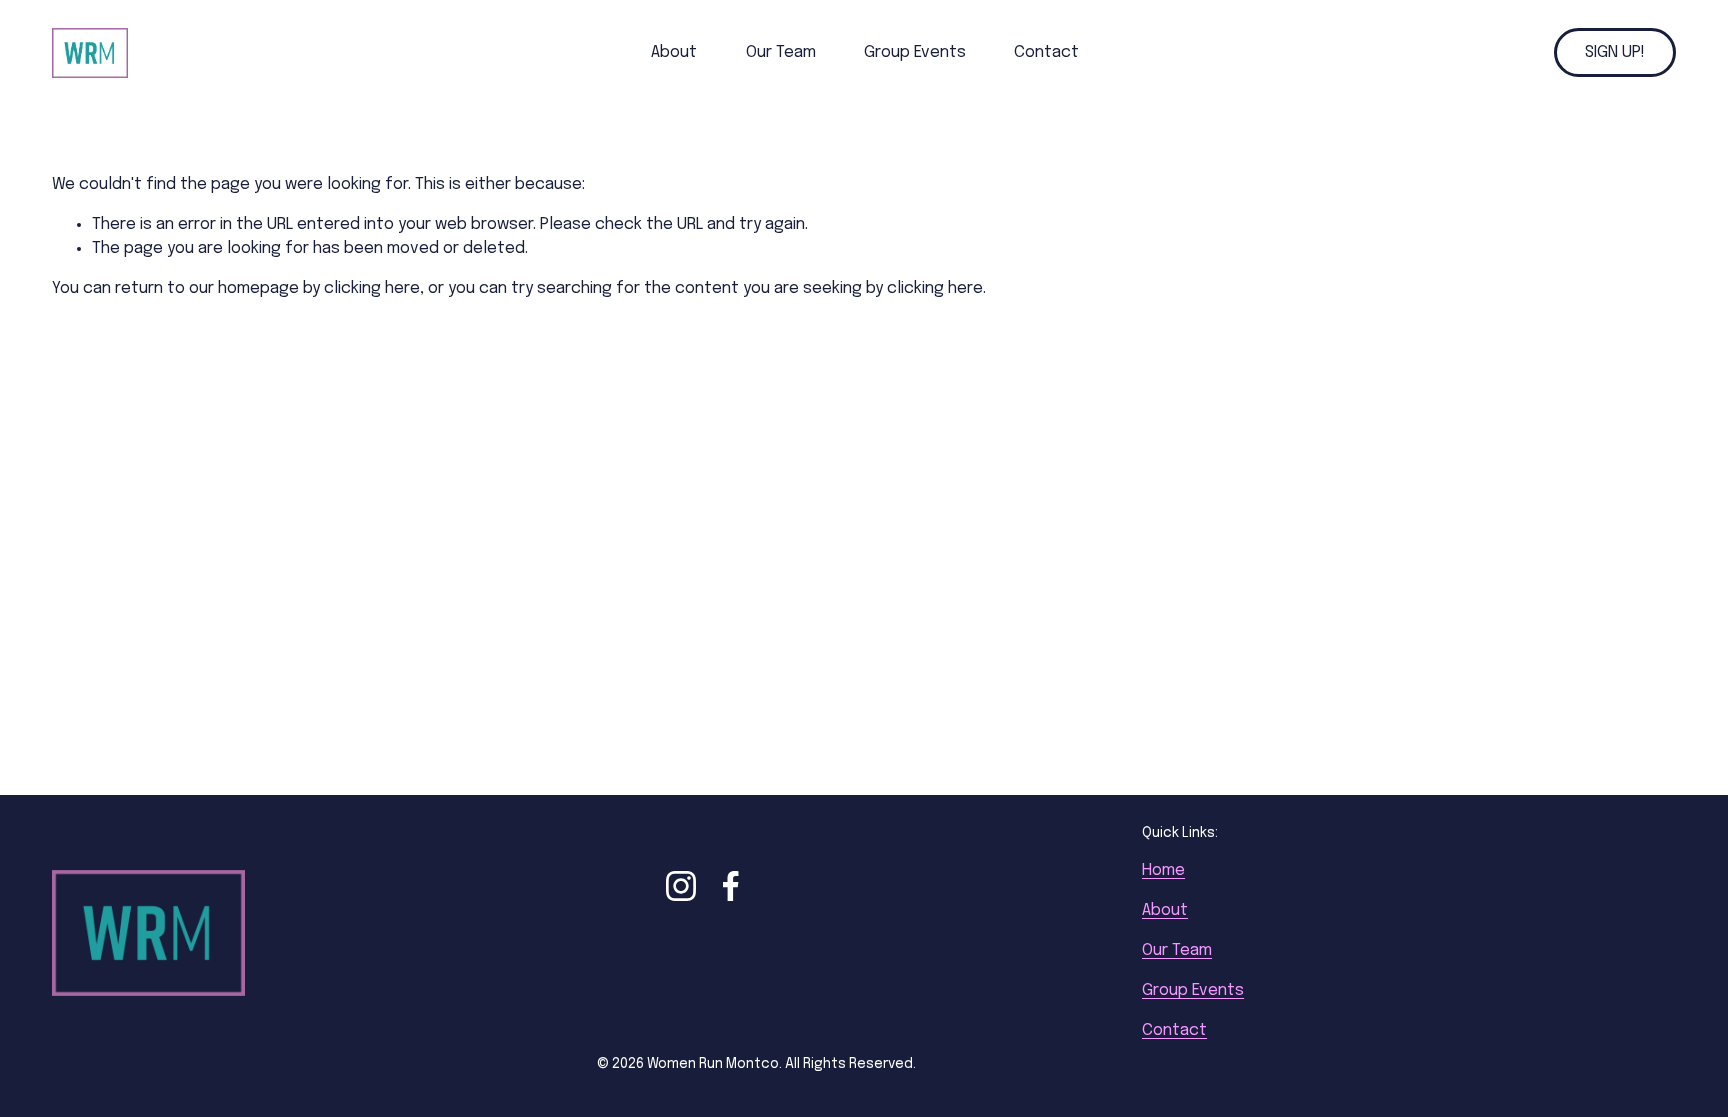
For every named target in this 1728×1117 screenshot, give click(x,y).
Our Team (781, 52)
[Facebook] (731, 886)
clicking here (372, 288)
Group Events (915, 52)
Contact (1046, 52)
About (674, 52)
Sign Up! (1615, 52)
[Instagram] (681, 886)
